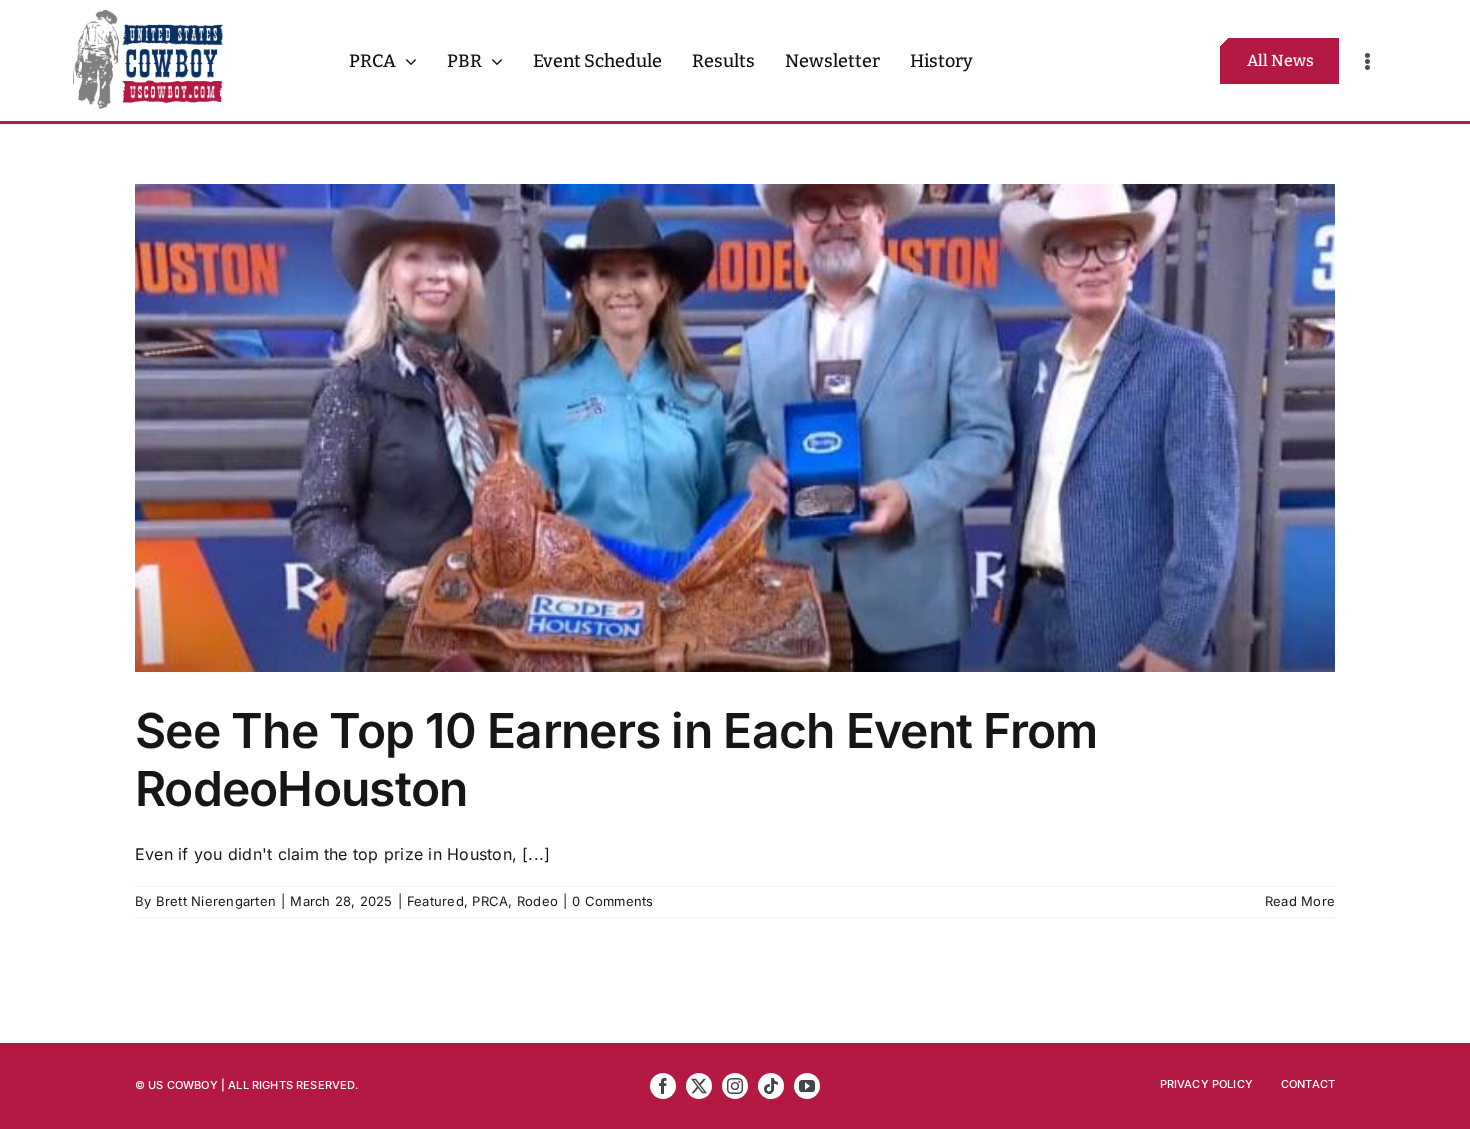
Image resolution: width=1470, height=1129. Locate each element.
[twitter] (699, 1086)
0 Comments (612, 901)
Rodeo (537, 901)
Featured (435, 901)
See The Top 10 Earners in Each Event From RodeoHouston (616, 759)
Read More (1300, 901)
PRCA (490, 901)
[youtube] (807, 1086)
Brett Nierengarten (216, 901)
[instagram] (735, 1086)
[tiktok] (771, 1086)
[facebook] (663, 1086)
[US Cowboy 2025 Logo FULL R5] (148, 18)
